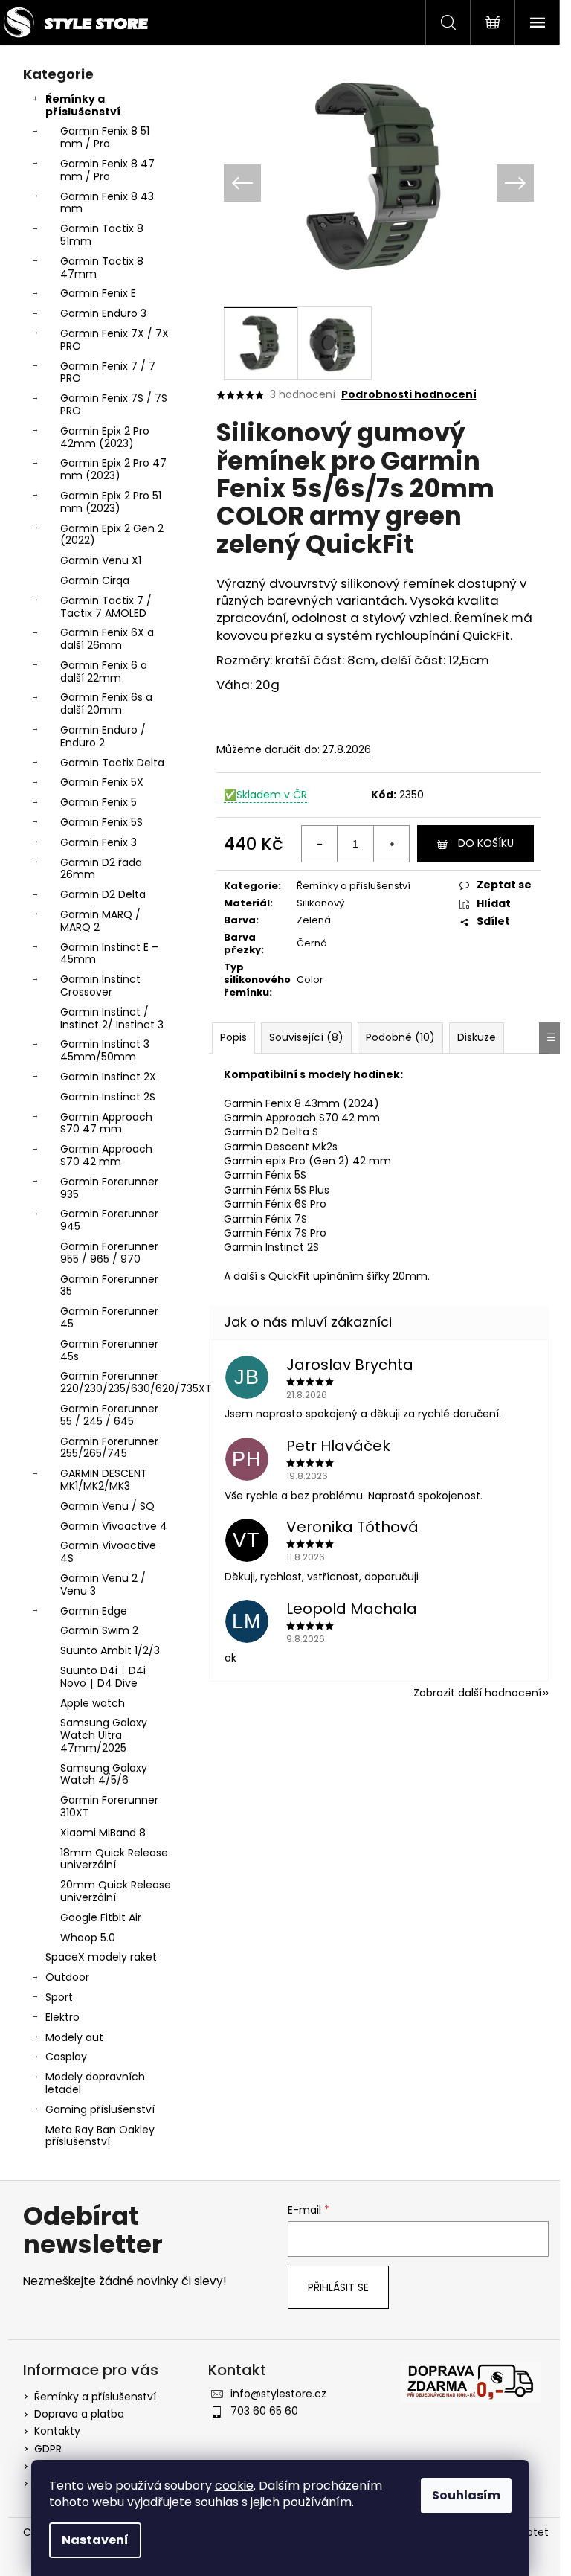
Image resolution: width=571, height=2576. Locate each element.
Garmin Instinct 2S (108, 1097)
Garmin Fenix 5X (102, 782)
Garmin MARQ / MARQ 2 (100, 921)
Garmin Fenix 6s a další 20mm (106, 704)
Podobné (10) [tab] (400, 1037)
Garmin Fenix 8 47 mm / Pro (107, 170)
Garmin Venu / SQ (107, 1506)
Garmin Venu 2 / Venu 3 (103, 1585)
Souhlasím (466, 2495)
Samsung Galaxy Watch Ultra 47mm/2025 (104, 1735)
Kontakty (57, 2431)
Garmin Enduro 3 (103, 313)
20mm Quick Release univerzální (116, 1891)
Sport (59, 1997)
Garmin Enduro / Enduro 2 (103, 736)
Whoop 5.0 (88, 1938)
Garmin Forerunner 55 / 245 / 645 (109, 1415)
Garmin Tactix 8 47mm (102, 267)
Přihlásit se (338, 2287)
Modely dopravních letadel (95, 2083)
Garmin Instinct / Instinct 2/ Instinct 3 (112, 1018)
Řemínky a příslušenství (83, 105)
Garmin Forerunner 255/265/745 (109, 1448)
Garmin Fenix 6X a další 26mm (107, 639)
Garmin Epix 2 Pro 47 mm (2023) (113, 469)
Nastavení (95, 2540)
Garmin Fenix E (98, 293)
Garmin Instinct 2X (108, 1077)
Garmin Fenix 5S (101, 822)
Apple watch (93, 1703)
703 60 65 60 (264, 2411)
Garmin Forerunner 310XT (109, 1806)
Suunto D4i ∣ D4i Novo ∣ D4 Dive (103, 1677)
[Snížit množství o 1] (320, 844)
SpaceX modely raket (101, 1957)
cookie (234, 2486)
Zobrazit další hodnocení (477, 1693)
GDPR (48, 2449)
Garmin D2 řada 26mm (101, 869)
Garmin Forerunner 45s (109, 1350)
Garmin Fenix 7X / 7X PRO (114, 340)
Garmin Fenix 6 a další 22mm (104, 672)
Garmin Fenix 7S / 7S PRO (114, 404)
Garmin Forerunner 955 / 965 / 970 (109, 1253)
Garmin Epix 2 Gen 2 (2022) (112, 535)
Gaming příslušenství (100, 2109)
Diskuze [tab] (477, 1037)
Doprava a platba (79, 2414)
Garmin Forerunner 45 (109, 1317)
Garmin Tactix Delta (112, 763)
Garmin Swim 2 (99, 1630)
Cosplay (66, 2057)
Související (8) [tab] (306, 1037)
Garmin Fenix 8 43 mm (107, 203)
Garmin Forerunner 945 (109, 1220)
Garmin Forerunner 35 (109, 1285)
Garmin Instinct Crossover (100, 986)
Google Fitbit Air (101, 1917)
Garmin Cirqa (95, 580)
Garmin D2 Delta (103, 894)
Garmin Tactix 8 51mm (102, 235)
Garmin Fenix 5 (99, 802)
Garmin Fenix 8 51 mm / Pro (105, 137)
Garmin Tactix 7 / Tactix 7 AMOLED (106, 607)
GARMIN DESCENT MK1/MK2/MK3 (104, 1480)
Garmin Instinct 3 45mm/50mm (105, 1050)
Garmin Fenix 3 (99, 842)
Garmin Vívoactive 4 (114, 1526)
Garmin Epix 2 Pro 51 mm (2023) (111, 502)
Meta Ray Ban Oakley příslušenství (100, 2136)
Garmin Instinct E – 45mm (109, 954)
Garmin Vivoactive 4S (108, 1552)
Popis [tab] (233, 1037)
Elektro (62, 2017)
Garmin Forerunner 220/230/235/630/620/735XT (120, 1382)
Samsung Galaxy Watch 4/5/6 (104, 1774)
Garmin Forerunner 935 (109, 1188)
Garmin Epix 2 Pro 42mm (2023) (105, 437)
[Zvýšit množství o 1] (391, 844)
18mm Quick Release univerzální (114, 1859)
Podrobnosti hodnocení (409, 395)
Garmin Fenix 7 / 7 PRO (108, 372)
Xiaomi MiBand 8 (103, 1833)
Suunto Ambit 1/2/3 (110, 1650)
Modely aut (74, 2037)
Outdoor (67, 1977)
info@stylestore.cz (278, 2394)
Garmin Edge (94, 1611)
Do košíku (486, 843)
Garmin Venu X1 (101, 560)
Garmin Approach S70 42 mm (106, 1155)
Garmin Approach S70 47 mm (106, 1123)
